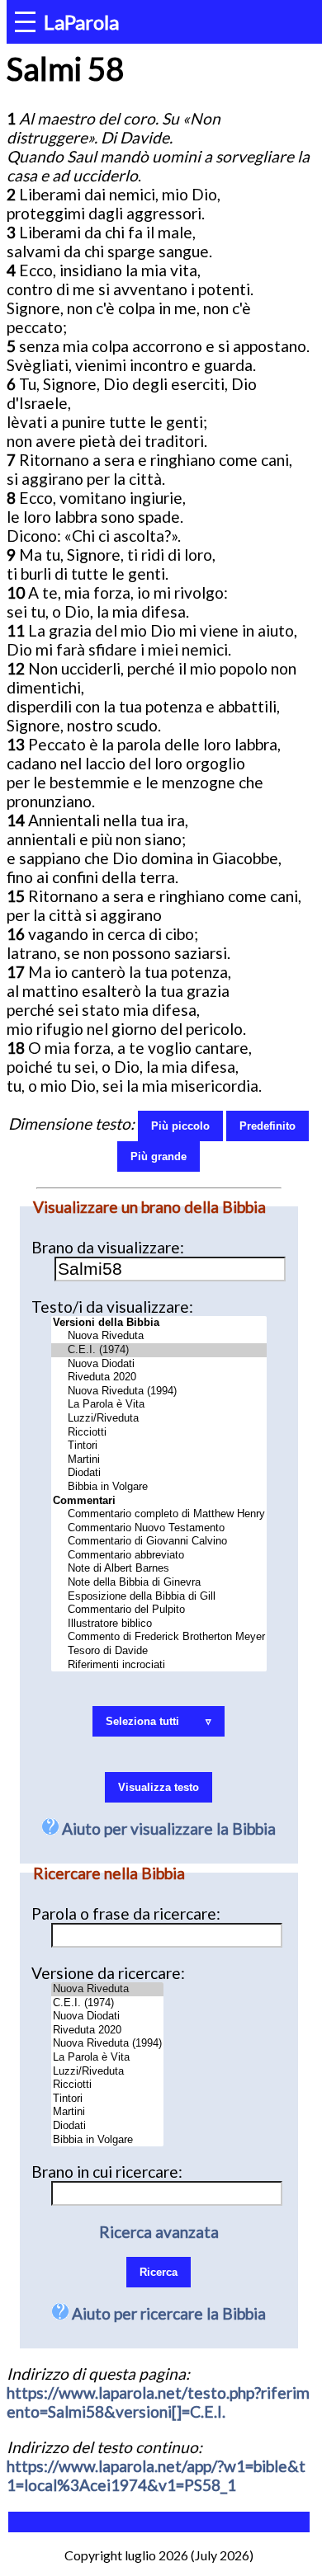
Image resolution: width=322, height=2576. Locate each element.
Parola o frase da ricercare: (126, 1913)
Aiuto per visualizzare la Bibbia (167, 1829)
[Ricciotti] (159, 1433)
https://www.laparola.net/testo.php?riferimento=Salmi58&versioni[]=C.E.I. (158, 2402)
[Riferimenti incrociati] (159, 1665)
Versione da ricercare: (108, 1973)
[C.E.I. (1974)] (159, 1350)
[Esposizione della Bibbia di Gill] (159, 1597)
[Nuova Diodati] (159, 1364)
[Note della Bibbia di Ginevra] (159, 1583)
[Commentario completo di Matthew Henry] (159, 1514)
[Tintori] (159, 1446)
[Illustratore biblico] (159, 1624)
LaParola (81, 22)
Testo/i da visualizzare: (112, 1307)
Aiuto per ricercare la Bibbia (167, 2313)
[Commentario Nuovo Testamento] (159, 1528)
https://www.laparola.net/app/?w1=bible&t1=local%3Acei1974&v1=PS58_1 (156, 2475)
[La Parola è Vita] (159, 1405)
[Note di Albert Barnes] (159, 1569)
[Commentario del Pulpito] (159, 1610)
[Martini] (159, 1460)
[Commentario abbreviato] (159, 1556)
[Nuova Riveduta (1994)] (159, 1391)
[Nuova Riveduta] (159, 1336)
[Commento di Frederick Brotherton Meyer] (159, 1637)
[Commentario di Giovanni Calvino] (159, 1542)
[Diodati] (159, 1473)
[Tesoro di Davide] (159, 1651)
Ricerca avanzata (159, 2232)
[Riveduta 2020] (159, 1377)
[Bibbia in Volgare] (159, 1487)
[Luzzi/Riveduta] (159, 1419)
